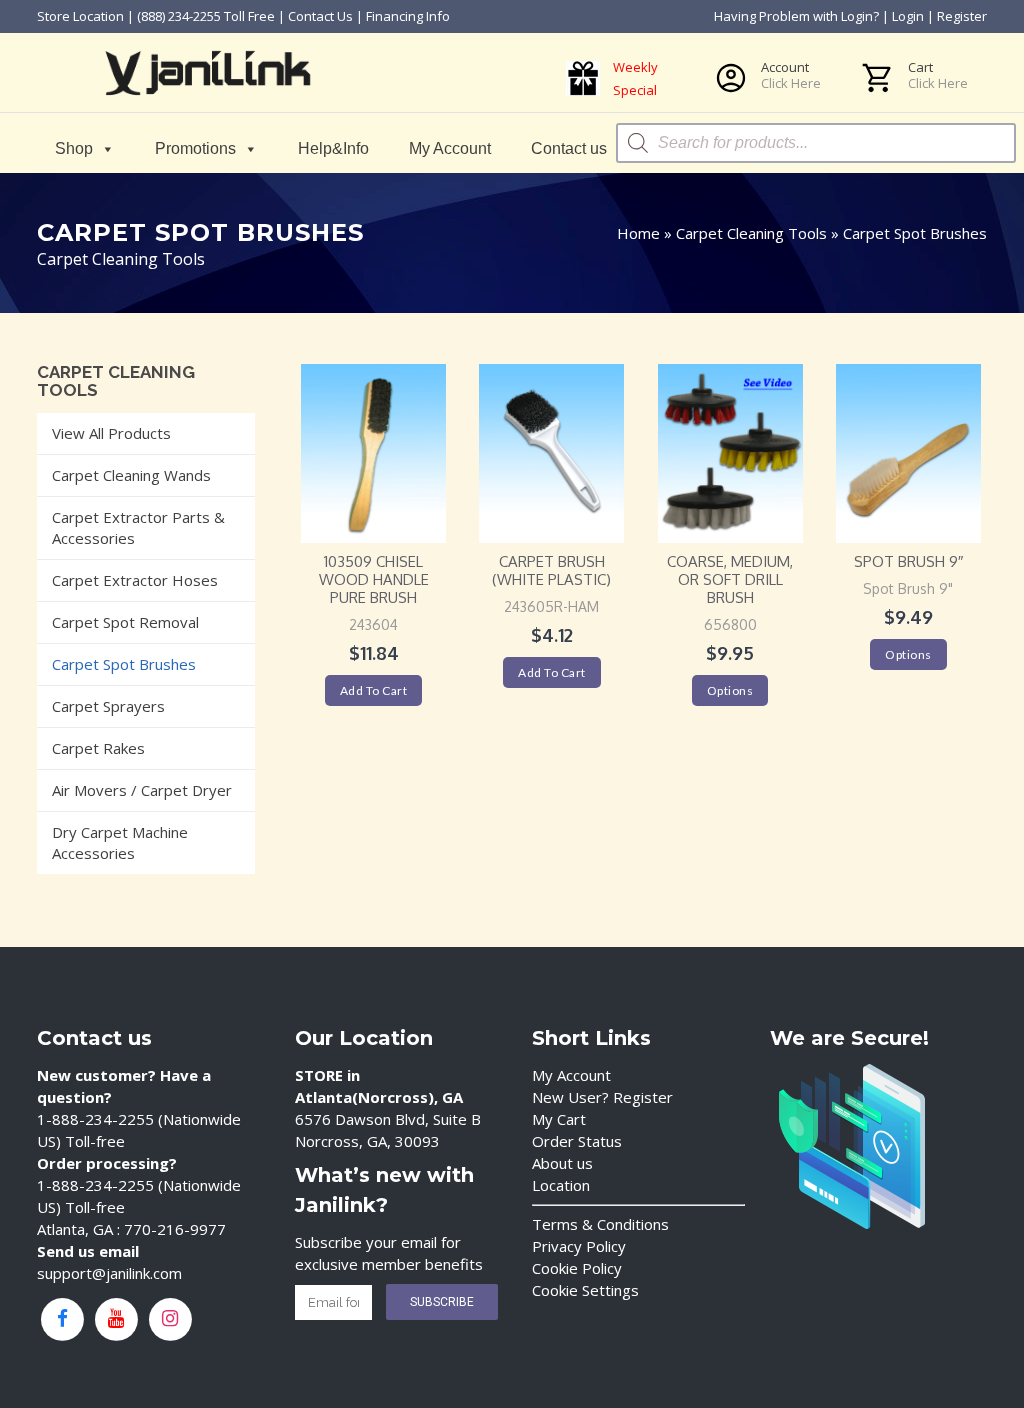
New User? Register (602, 1097)
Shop (74, 148)
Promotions (195, 148)
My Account (450, 148)
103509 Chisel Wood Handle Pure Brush (374, 579)
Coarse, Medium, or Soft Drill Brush (730, 579)
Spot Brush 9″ (908, 561)
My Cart (559, 1119)
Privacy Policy (579, 1246)
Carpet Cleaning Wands (131, 475)
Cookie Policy (577, 1268)
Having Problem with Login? (796, 16)
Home (638, 233)
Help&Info (333, 148)
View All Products (111, 433)
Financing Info (408, 16)
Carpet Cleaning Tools (751, 233)
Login (908, 16)
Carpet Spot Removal (125, 622)
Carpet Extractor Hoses (135, 580)
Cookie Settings (585, 1290)
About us (562, 1163)
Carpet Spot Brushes (124, 664)
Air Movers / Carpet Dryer (142, 790)
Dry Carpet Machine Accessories (120, 842)
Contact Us (320, 16)
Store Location (80, 16)
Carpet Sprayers (108, 706)
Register (962, 16)
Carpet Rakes (98, 748)
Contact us (569, 148)
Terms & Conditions (600, 1224)
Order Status (577, 1141)
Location (561, 1185)
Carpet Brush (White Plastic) (551, 570)
